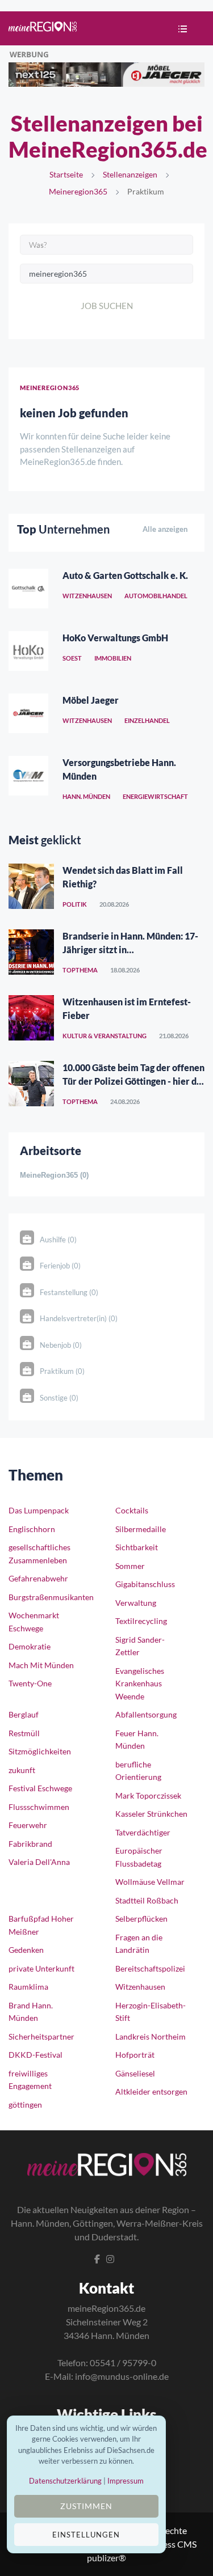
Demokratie (30, 1646)
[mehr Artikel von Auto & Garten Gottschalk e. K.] (28, 591)
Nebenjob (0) (61, 1345)
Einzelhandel (147, 720)
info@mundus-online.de (122, 2376)
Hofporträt (135, 2055)
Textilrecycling (141, 1621)
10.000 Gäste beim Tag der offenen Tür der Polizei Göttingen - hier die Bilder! (133, 1081)
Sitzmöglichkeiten (40, 1751)
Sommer (130, 1566)
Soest (72, 658)
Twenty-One (30, 1683)
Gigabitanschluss (145, 1584)
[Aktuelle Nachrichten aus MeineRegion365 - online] (43, 28)
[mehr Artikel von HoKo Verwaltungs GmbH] (28, 654)
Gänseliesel (135, 2073)
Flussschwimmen (39, 1807)
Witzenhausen (87, 596)
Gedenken (26, 1950)
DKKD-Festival (35, 2055)
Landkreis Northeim (151, 2036)
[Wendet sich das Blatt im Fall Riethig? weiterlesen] (31, 886)
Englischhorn (32, 1529)
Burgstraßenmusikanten (51, 1597)
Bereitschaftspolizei (150, 1968)
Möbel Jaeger (91, 700)
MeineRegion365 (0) (54, 1175)
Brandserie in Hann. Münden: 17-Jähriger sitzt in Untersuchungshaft (130, 949)
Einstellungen (86, 2535)
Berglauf (24, 1714)
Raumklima (28, 1987)
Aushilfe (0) (58, 1240)
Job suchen (107, 306)
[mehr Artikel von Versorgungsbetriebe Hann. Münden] (28, 779)
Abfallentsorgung (146, 1714)
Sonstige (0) (59, 1398)
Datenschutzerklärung (65, 2481)
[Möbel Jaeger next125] (106, 73)
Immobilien (113, 658)
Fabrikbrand (30, 1844)
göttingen (25, 2105)
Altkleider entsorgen (151, 2091)
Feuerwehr (28, 1825)
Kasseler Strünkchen (151, 1814)
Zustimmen (86, 2506)
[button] (180, 30)
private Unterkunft (41, 1968)
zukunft (22, 1770)
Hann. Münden (86, 796)
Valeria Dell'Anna (39, 1862)
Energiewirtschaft (155, 796)
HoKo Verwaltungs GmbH (115, 638)
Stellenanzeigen (130, 174)
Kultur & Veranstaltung (105, 1036)
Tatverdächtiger (143, 1832)
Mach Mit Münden (41, 1665)
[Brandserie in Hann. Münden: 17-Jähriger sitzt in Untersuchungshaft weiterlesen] (31, 952)
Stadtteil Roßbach (147, 1900)
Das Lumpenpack (39, 1510)
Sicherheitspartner (41, 2036)
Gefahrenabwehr (38, 1578)
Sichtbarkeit (137, 1547)
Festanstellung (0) (69, 1292)
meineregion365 (78, 191)
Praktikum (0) (62, 1371)
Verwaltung (136, 1603)
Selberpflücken (141, 1919)
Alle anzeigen (165, 529)
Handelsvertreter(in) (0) (79, 1318)
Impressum (126, 2481)
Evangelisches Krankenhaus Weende (140, 1684)
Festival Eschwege (40, 1788)
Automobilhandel (156, 596)
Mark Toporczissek (148, 1795)
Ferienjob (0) (60, 1266)
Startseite (66, 174)
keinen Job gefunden (74, 413)
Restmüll (24, 1733)
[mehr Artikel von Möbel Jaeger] (28, 716)
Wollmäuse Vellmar (150, 1882)
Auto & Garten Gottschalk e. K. (125, 575)
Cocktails (132, 1510)
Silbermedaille (141, 1529)
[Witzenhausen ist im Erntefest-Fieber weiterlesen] (31, 1018)
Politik (75, 904)
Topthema (80, 970)
